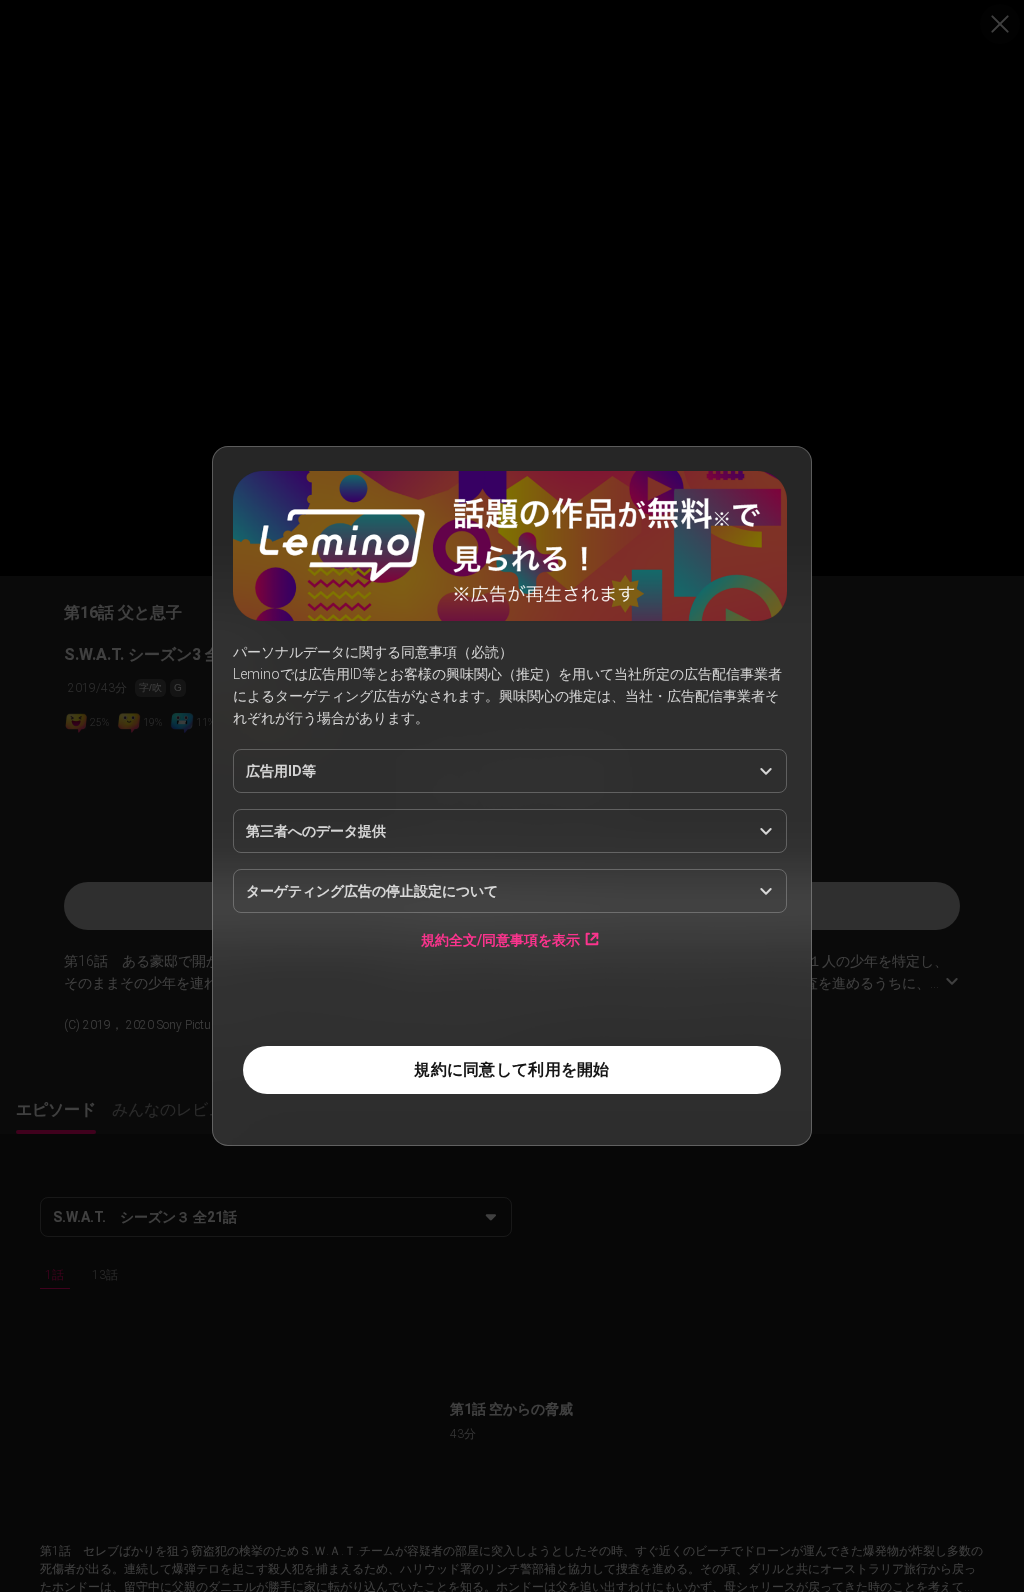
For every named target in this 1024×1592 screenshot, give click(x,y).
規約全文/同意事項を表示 (500, 939)
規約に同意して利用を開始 (511, 1069)
